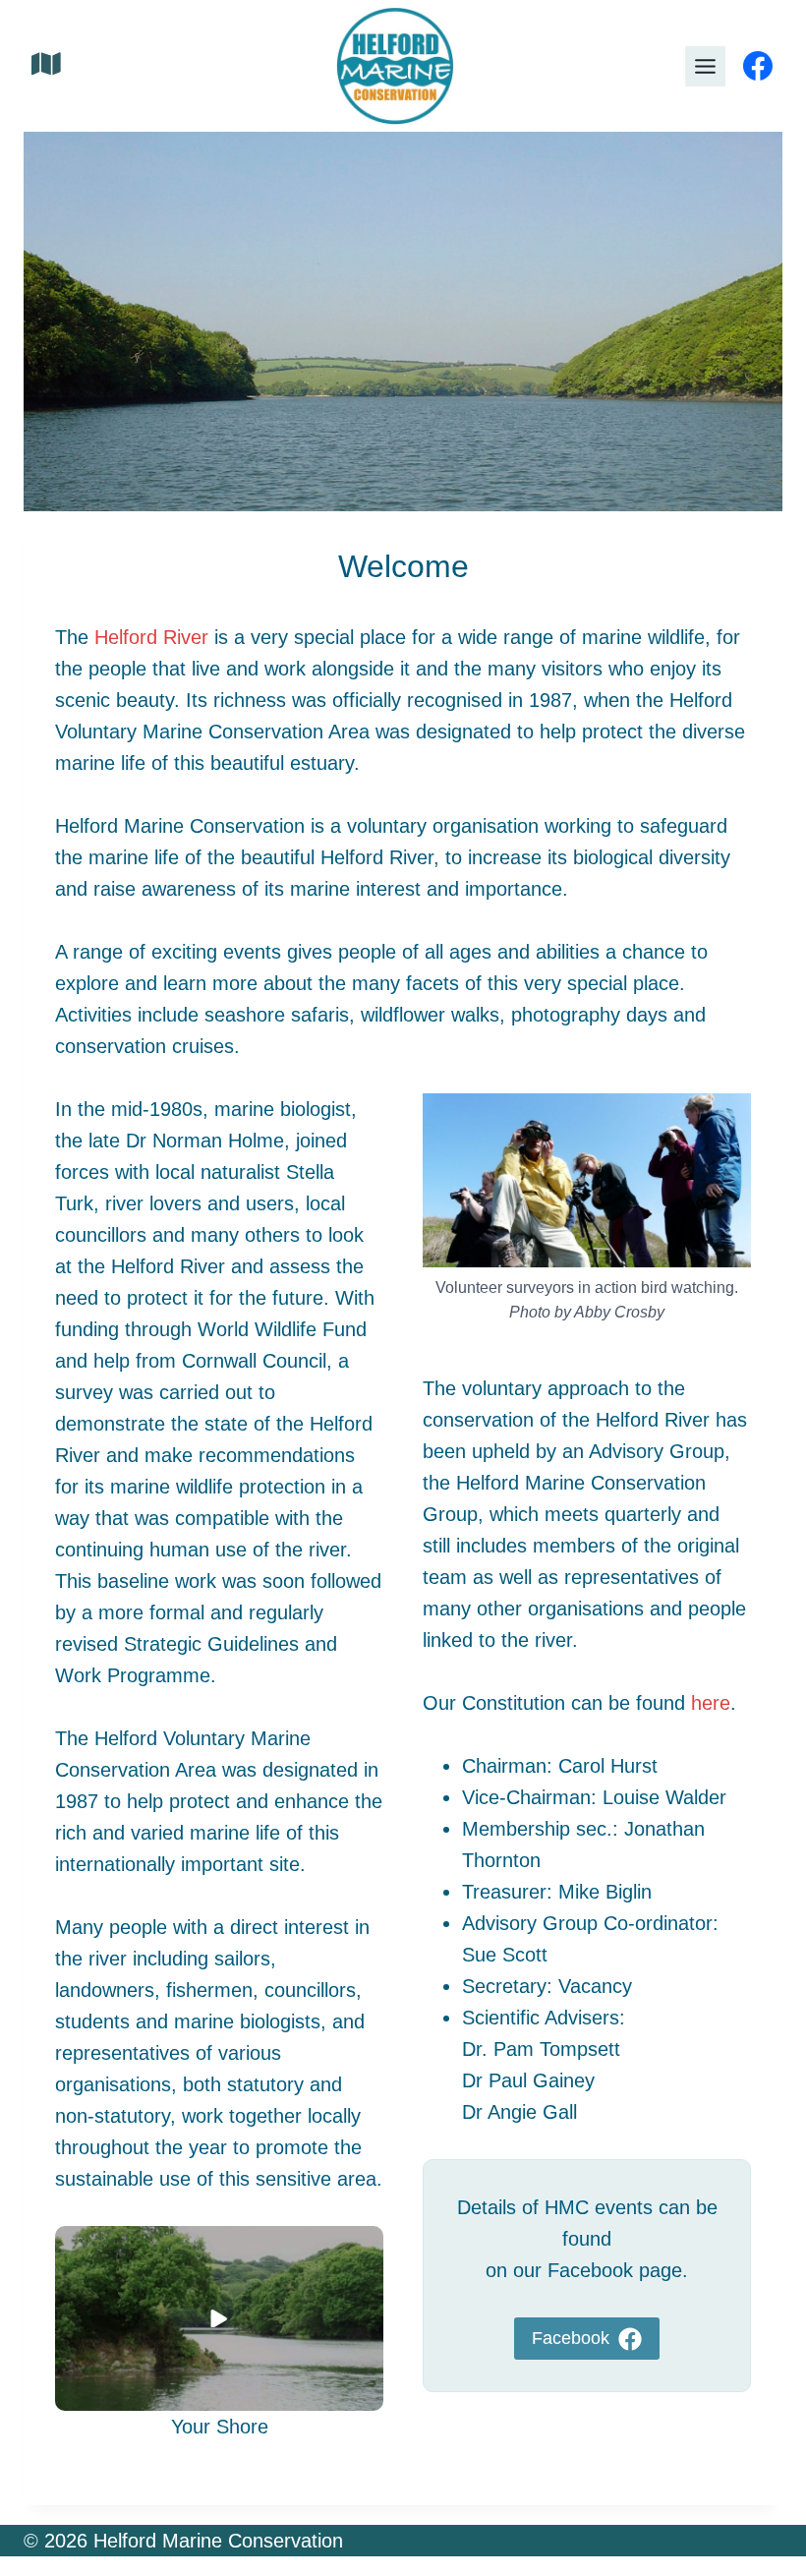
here (711, 1703)
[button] (219, 2318)
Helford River (151, 637)
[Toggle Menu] (705, 66)
